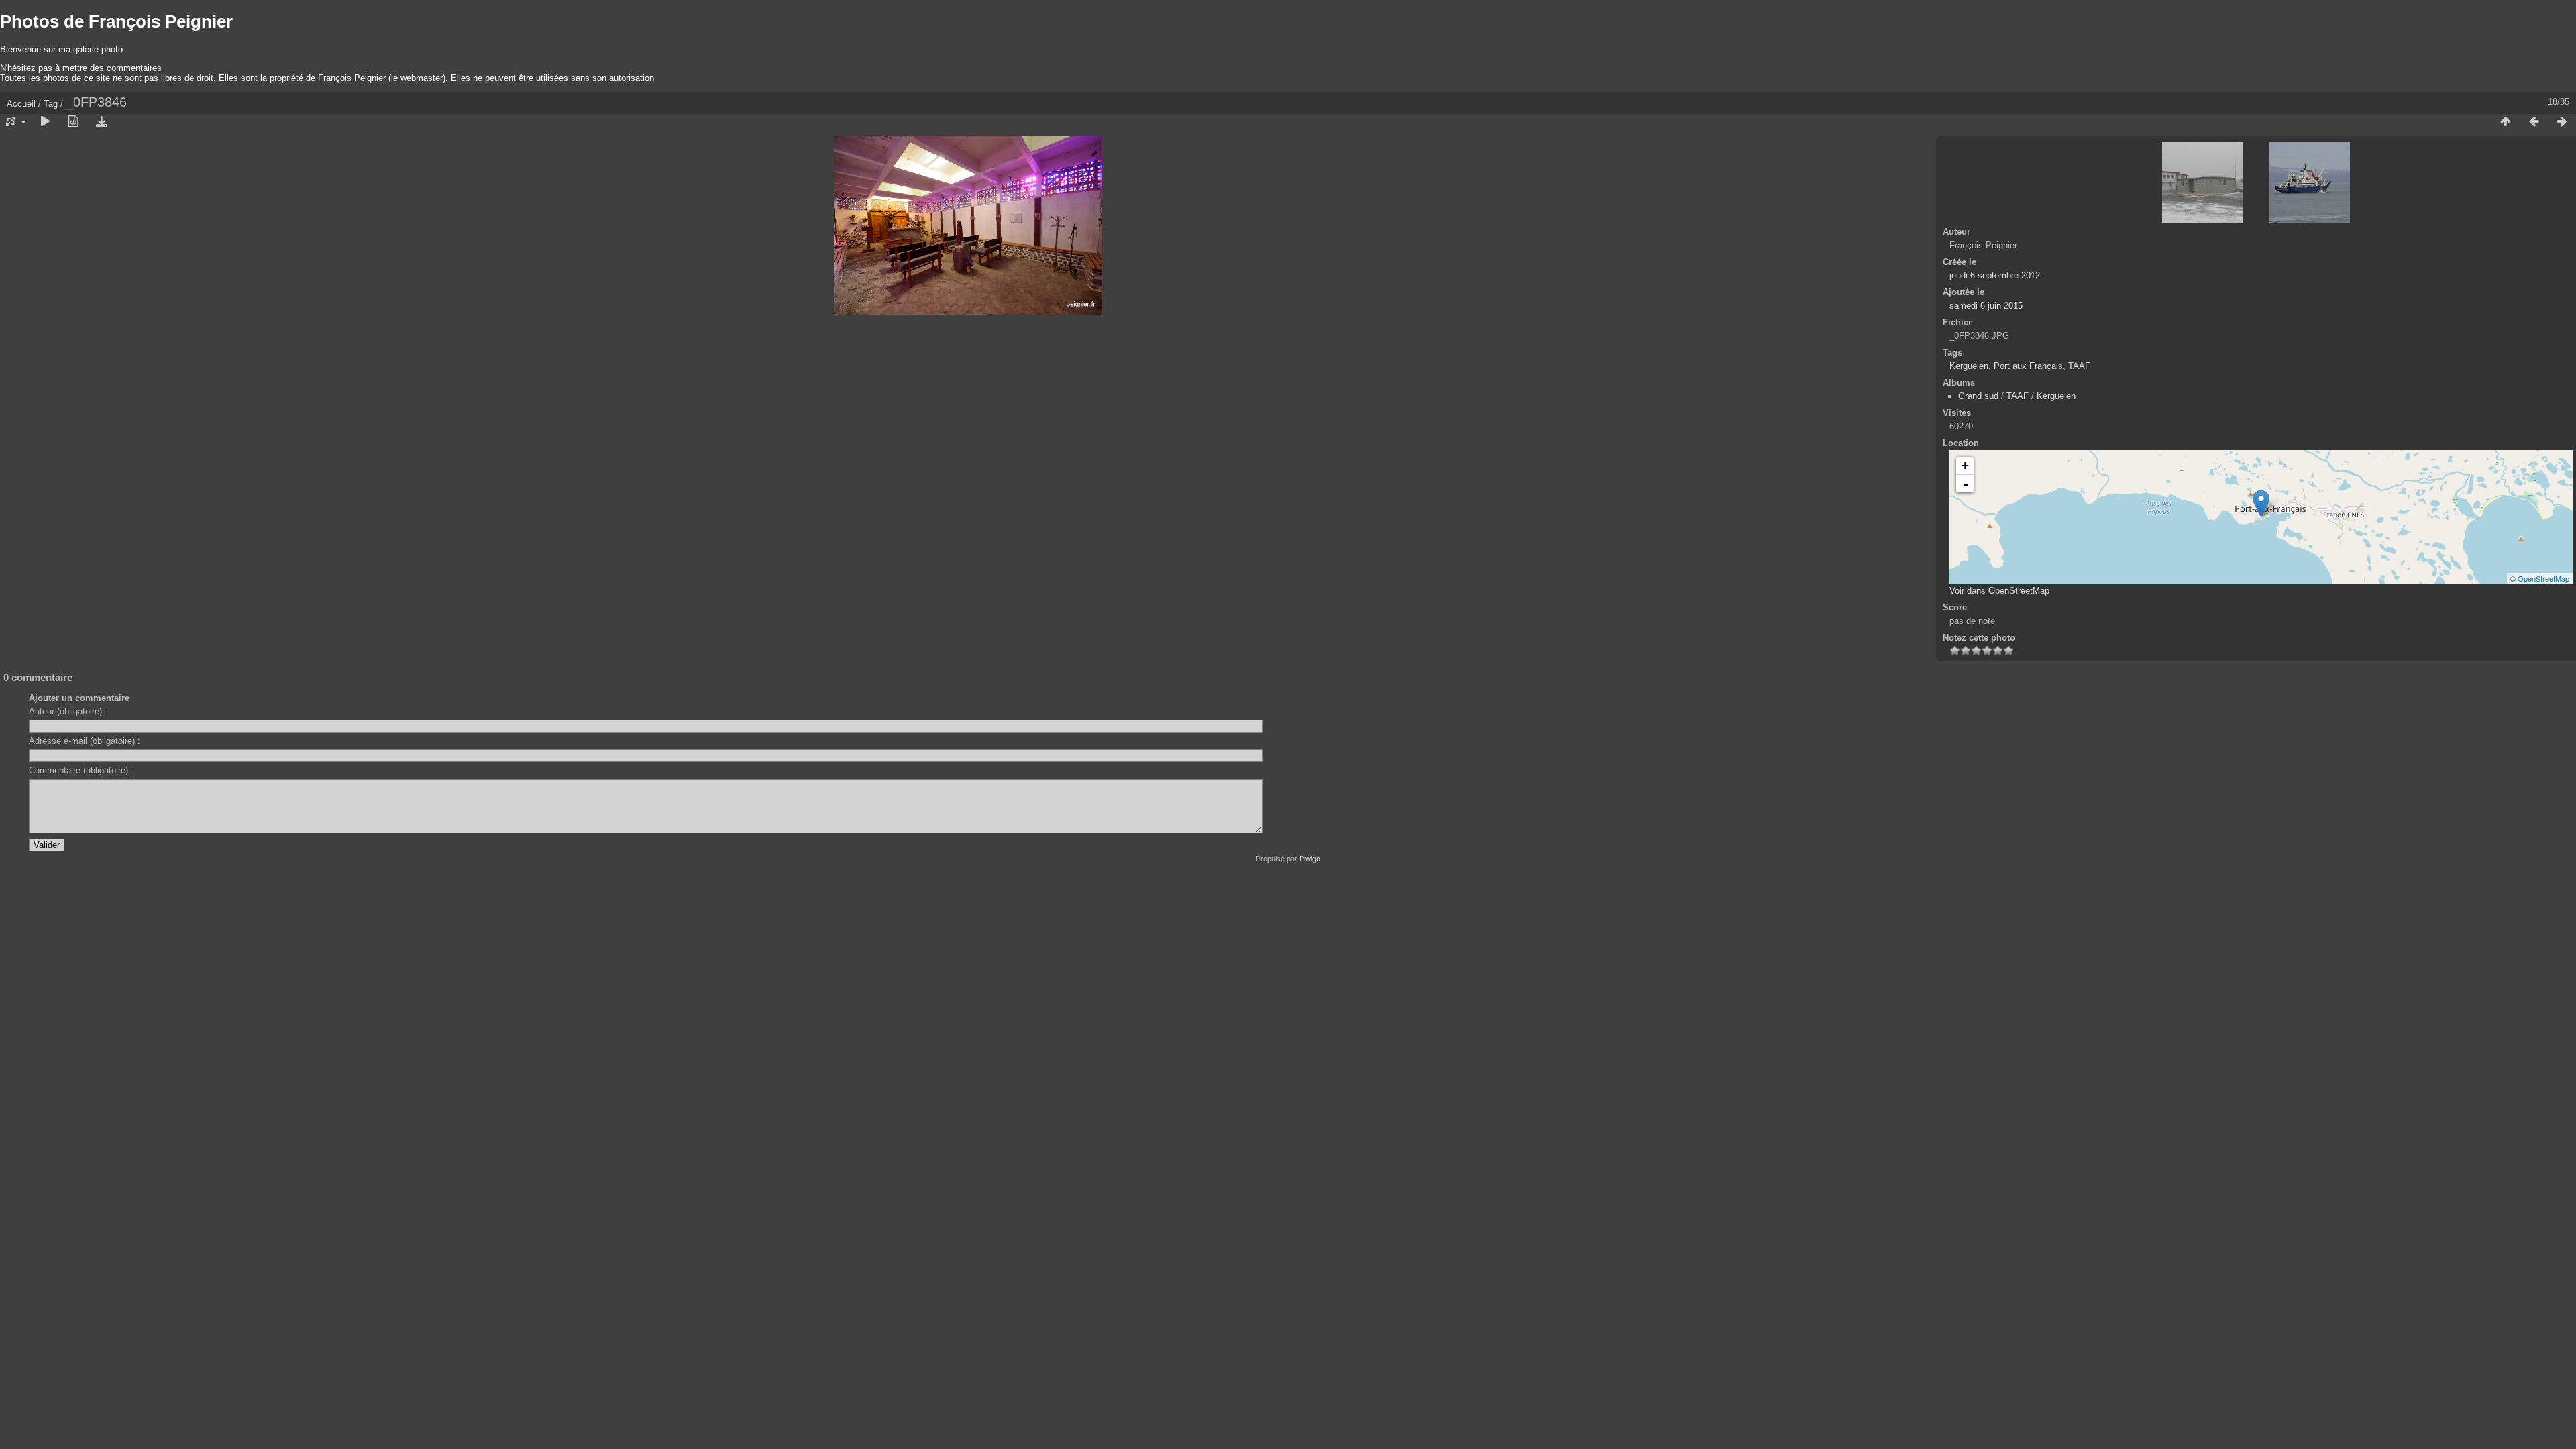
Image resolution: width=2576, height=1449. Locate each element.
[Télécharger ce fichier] (101, 122)
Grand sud (1978, 396)
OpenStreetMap (2543, 578)
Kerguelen (1969, 366)
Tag (51, 104)
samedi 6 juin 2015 (1986, 306)
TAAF (2079, 366)
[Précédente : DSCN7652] (2534, 122)
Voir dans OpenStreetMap (1999, 591)
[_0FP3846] (2261, 503)
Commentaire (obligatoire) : (81, 770)
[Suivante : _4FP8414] (2562, 122)
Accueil (21, 104)
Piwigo (1310, 859)
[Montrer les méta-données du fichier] (73, 122)
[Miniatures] (2506, 122)
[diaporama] (45, 122)
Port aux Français (2028, 366)
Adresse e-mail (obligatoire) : (85, 741)
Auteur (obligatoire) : (68, 711)
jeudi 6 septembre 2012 (1995, 275)
